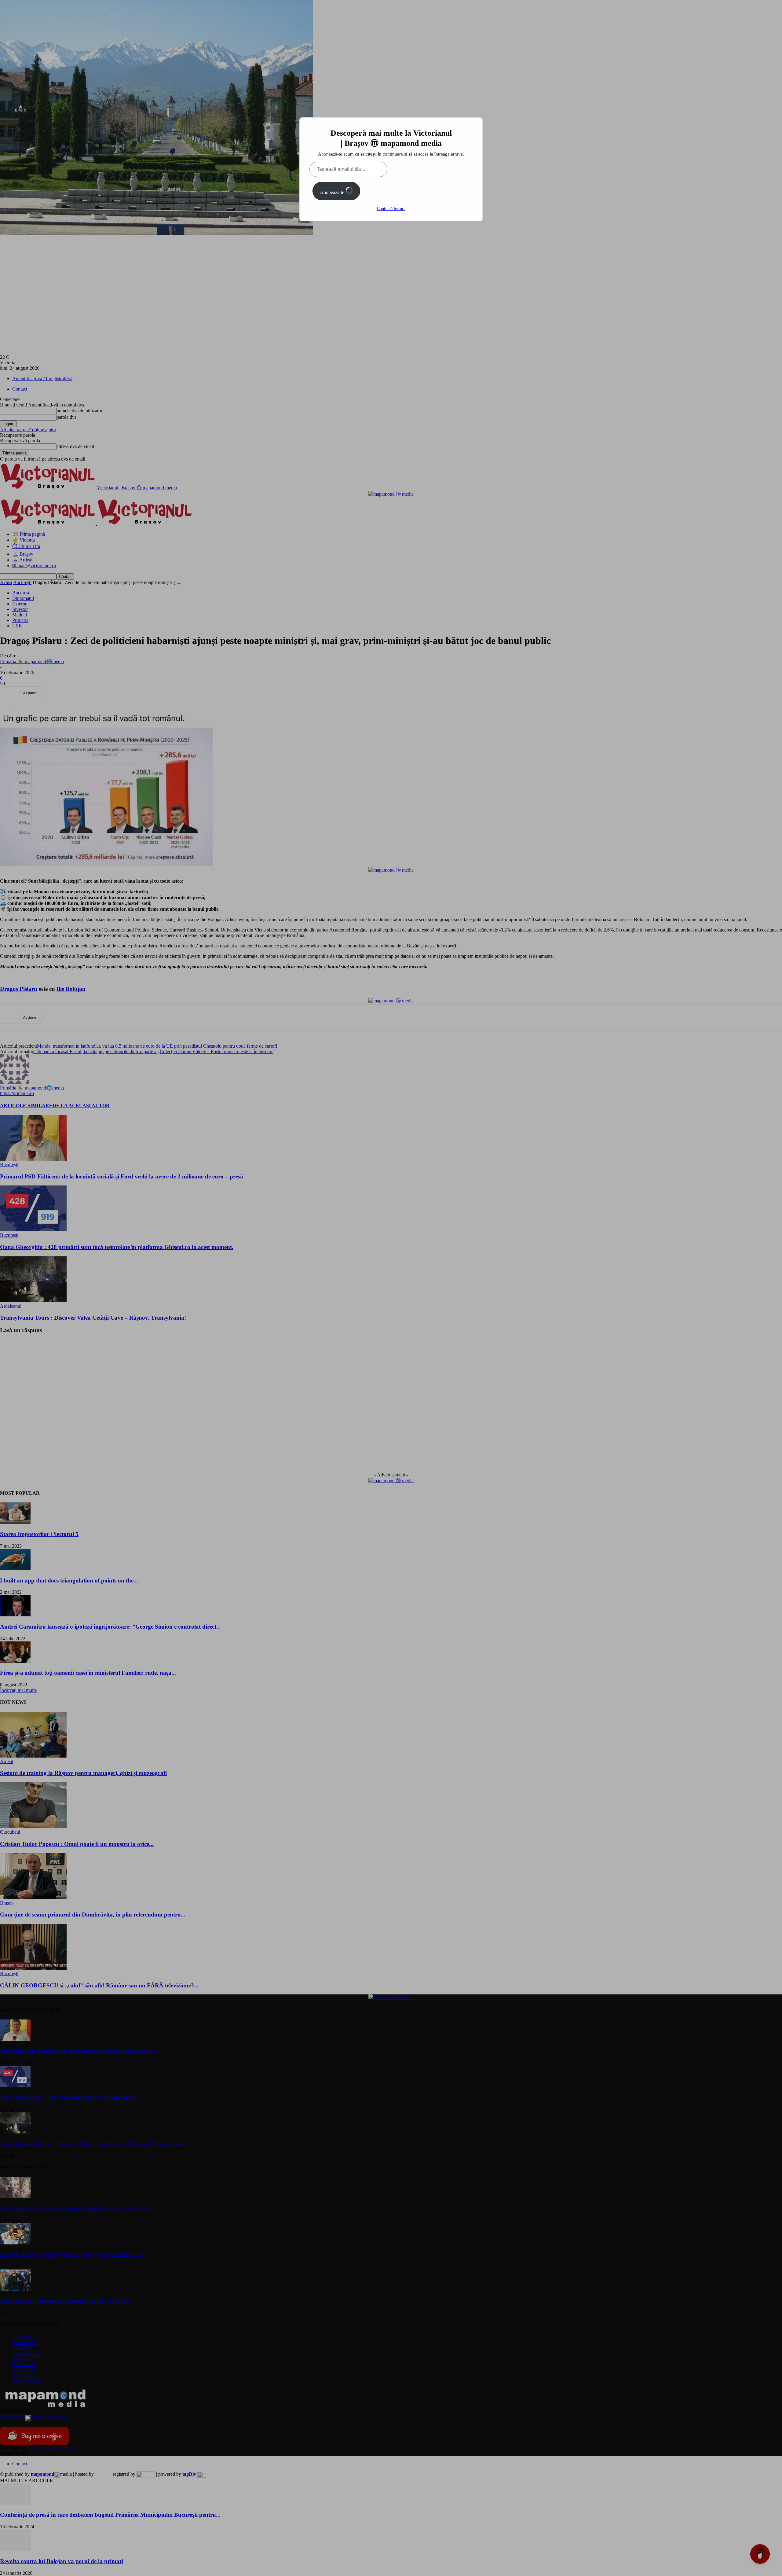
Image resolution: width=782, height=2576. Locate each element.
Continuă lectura (391, 209)
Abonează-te (333, 192)
